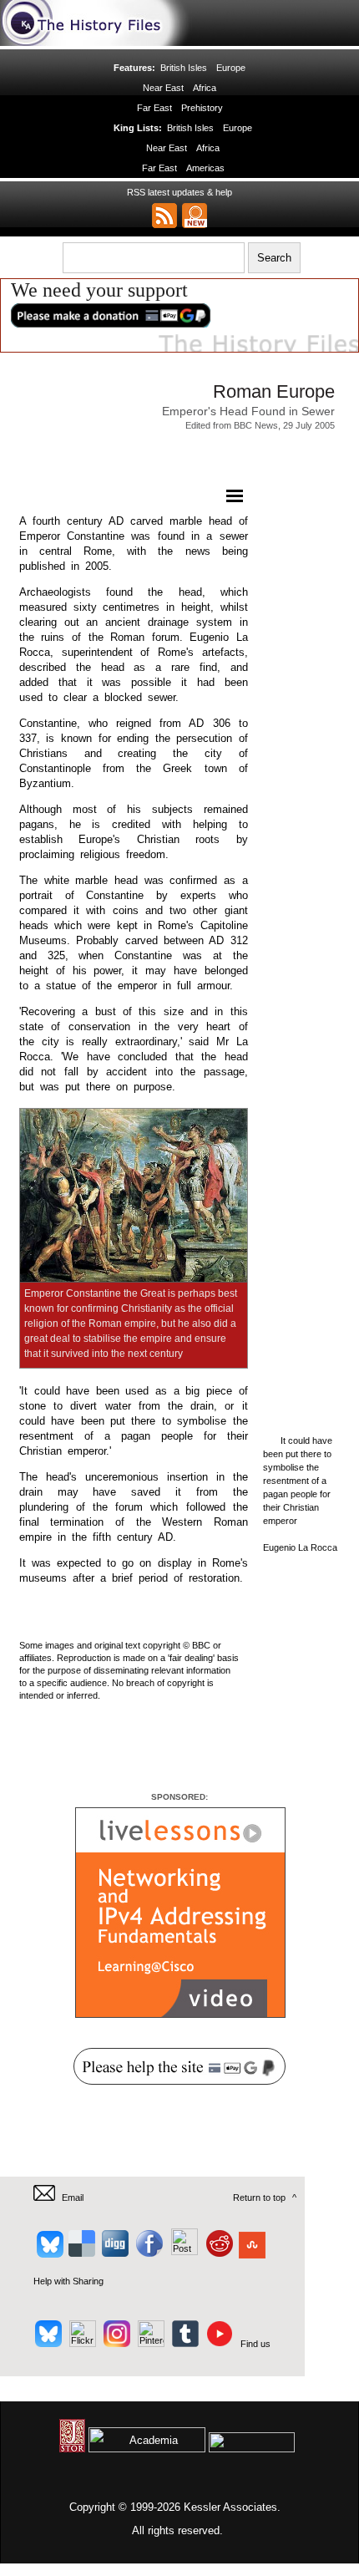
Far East (154, 108)
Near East (163, 88)
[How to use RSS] (195, 216)
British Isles (184, 68)
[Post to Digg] (114, 2252)
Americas (205, 168)
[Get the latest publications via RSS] (164, 216)
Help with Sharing (68, 2281)
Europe (231, 68)
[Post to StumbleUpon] (251, 2252)
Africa (205, 88)
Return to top (259, 2197)
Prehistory (202, 108)
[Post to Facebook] (147, 2252)
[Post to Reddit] (217, 2252)
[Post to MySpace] (182, 2252)
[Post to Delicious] (81, 2252)
